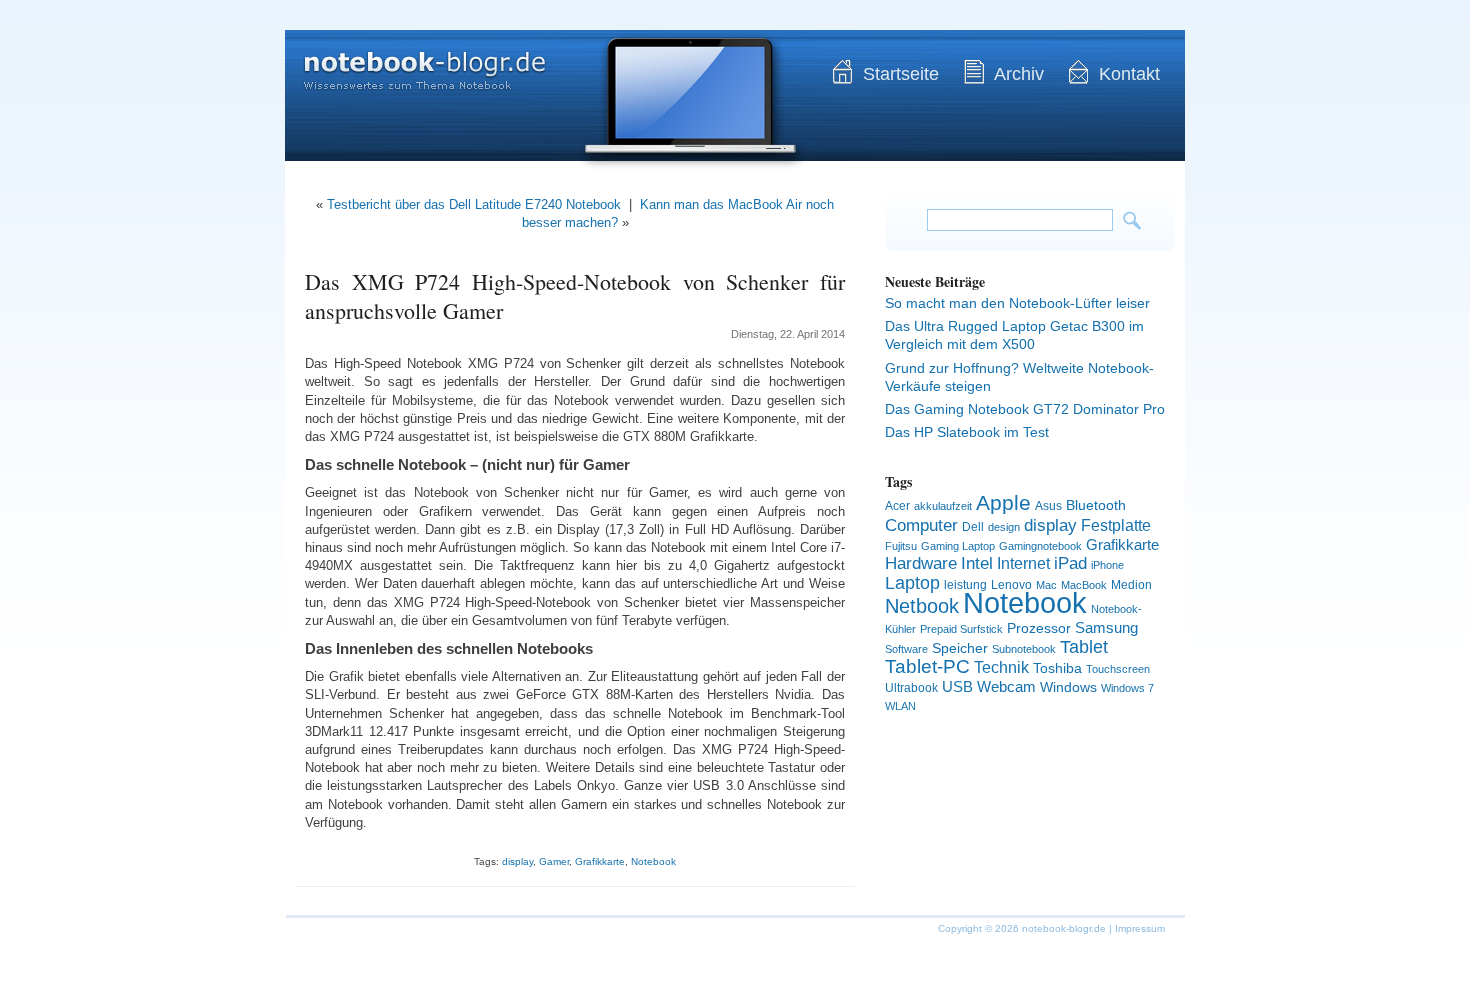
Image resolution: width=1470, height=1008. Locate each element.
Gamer (554, 861)
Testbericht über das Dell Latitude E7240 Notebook (474, 204)
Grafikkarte (600, 861)
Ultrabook (911, 688)
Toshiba (1057, 668)
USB (957, 686)
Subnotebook (1024, 649)
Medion (1131, 585)
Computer (921, 525)
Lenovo (1011, 585)
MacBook (1084, 585)
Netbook (922, 606)
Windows (1068, 687)
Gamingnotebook (1040, 546)
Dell (973, 527)
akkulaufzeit (943, 506)
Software (906, 649)
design (1004, 527)
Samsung (1106, 627)
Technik (1001, 667)
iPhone (1107, 565)
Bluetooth (1096, 505)
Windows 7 (1127, 688)
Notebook (653, 861)
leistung (965, 585)
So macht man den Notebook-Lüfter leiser (1017, 303)
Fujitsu (901, 546)
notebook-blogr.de (410, 60)
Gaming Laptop (958, 546)
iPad (1070, 563)
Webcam (1006, 686)
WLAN (900, 706)
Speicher (960, 648)
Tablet (1084, 647)
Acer (897, 506)
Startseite (901, 74)
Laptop (912, 583)
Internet (1023, 563)
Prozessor (1039, 628)
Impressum (1140, 928)
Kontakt (1129, 74)
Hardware (921, 563)
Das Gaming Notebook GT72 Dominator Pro (1025, 409)
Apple (1003, 502)
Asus (1048, 506)
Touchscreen (1118, 669)
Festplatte (1116, 525)
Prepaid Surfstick (961, 629)
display (517, 861)
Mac (1046, 585)
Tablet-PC (927, 666)
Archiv (1019, 74)
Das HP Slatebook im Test (967, 432)
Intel (977, 563)
